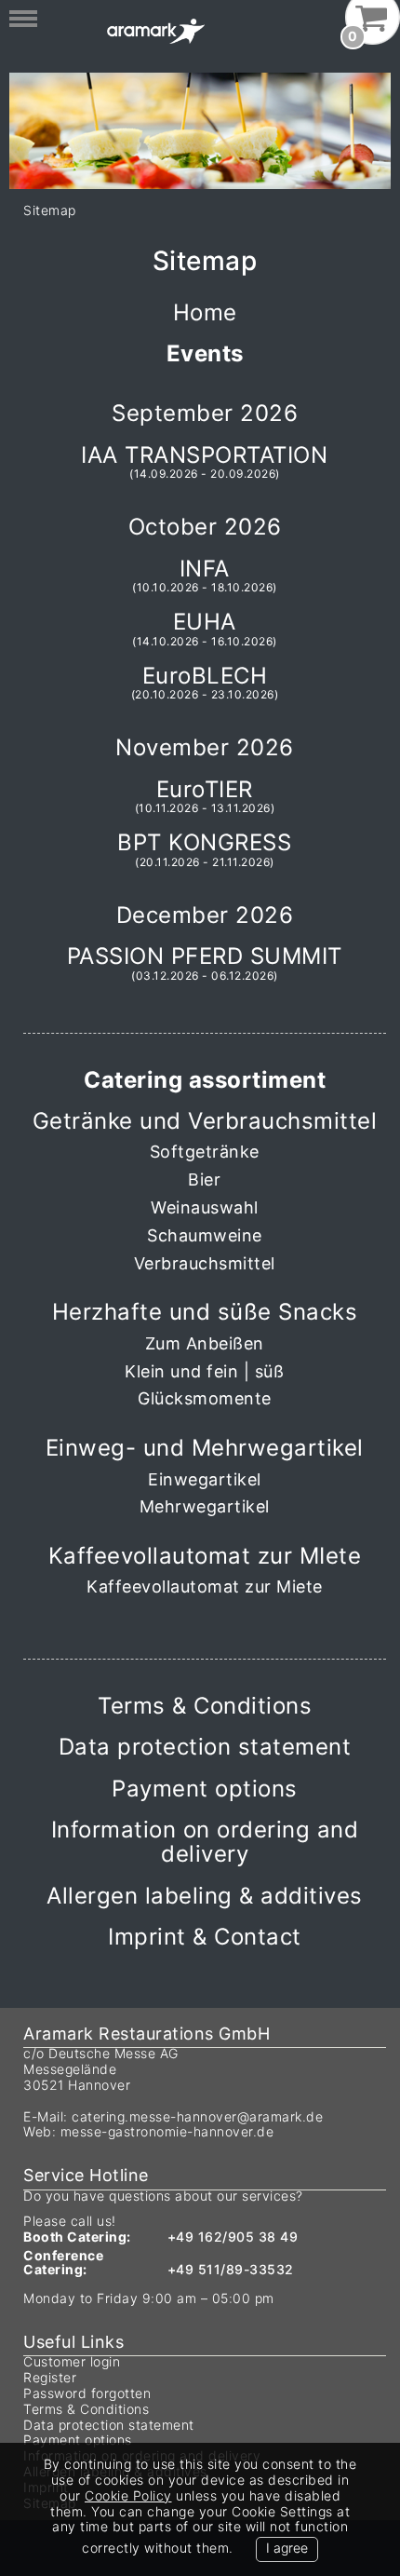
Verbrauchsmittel (205, 1264)
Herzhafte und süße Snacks (205, 1312)
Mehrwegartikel (205, 1507)
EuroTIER (205, 796)
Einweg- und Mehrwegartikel (205, 1448)
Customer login (72, 2361)
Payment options (205, 1789)
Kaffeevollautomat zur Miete (205, 1587)
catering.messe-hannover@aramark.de (197, 2116)
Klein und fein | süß (204, 1372)
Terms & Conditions (205, 1706)
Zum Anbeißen (205, 1344)
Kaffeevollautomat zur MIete (205, 1556)
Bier (204, 1180)
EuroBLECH (205, 683)
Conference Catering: (63, 2263)
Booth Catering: (77, 2237)
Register (50, 2377)
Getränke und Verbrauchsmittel (205, 1121)
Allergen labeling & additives (205, 1896)
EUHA (205, 629)
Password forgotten (87, 2393)
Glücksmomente (205, 1399)
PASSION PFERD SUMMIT (205, 963)
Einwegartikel (205, 1480)
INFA (205, 576)
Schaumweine (205, 1236)
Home (205, 312)
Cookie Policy (128, 2495)
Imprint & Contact (205, 1937)
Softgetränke (205, 1152)
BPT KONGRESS (204, 849)
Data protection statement (205, 1747)
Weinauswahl (205, 1208)
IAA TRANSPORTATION (204, 462)
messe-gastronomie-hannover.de (167, 2131)
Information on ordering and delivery (205, 1842)
